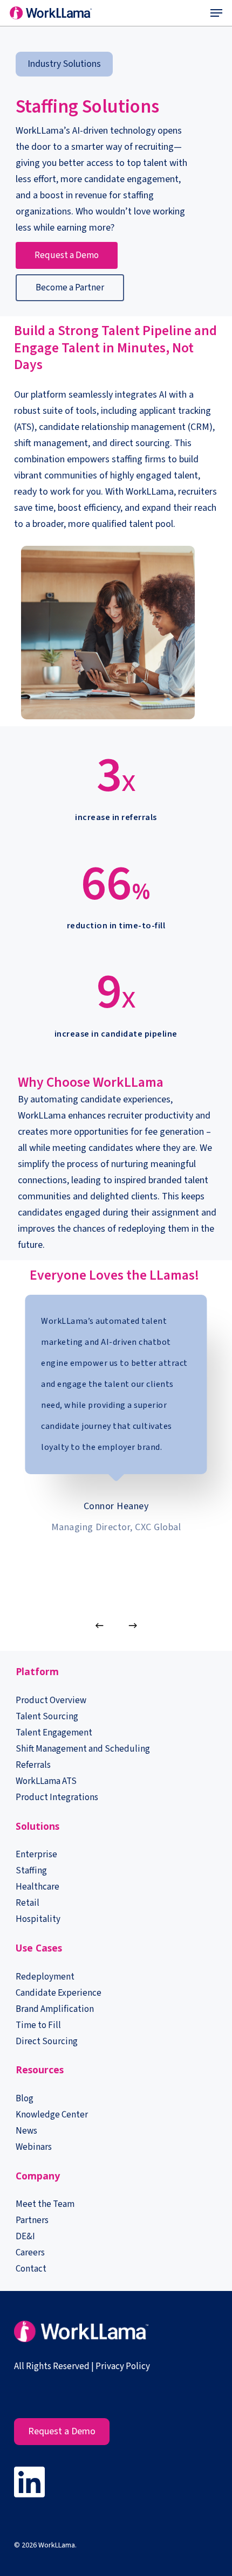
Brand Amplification (55, 2009)
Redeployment (45, 1977)
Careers (30, 2253)
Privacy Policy (123, 2366)
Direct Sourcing (47, 2042)
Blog (25, 2099)
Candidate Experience (59, 1993)
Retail (28, 1903)
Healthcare (37, 1887)
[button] (216, 13)
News (26, 2131)
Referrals (33, 1765)
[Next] (133, 1626)
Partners (32, 2220)
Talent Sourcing (47, 1717)
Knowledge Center (52, 2115)
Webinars (34, 2147)
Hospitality (38, 1919)
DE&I (26, 2237)
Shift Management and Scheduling (83, 1749)
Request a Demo (62, 2431)
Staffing (31, 1871)
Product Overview (51, 1700)
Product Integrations (57, 1797)
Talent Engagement (54, 1733)
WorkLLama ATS (46, 1781)
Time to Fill (38, 2025)
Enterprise (36, 1855)
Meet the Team (45, 2204)
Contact (31, 2269)
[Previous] (99, 1626)
